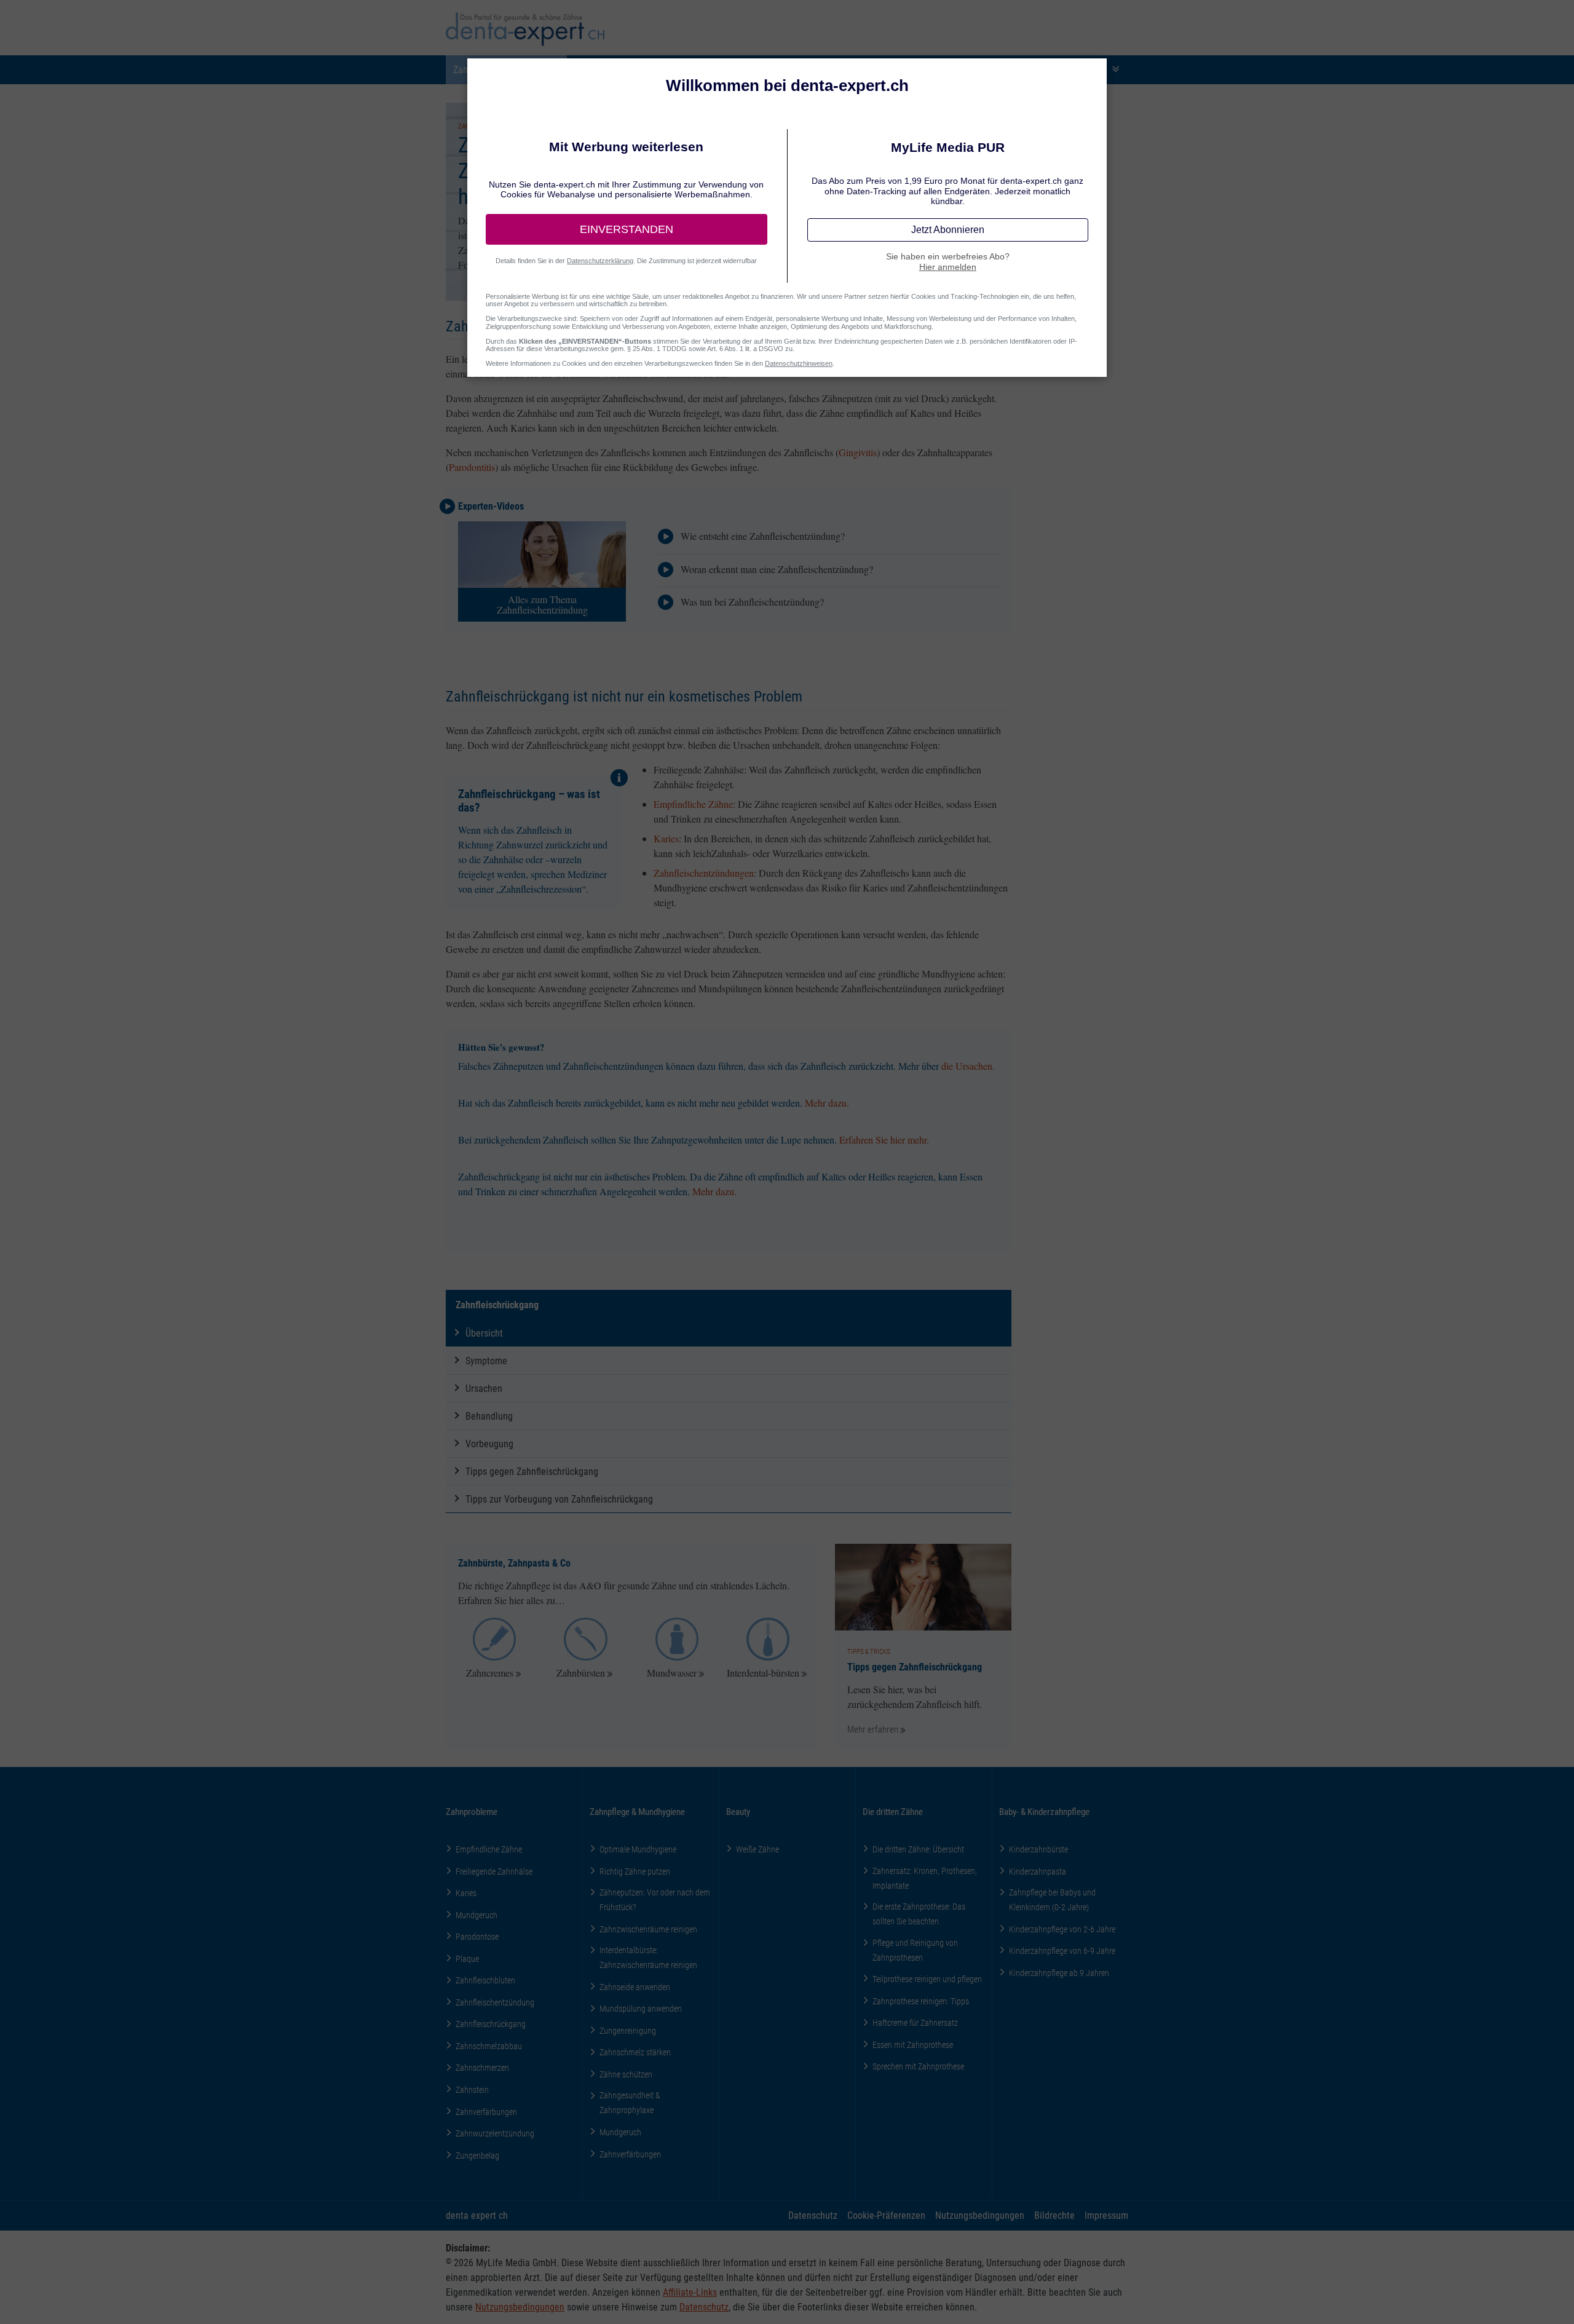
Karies (666, 838)
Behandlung (489, 1416)
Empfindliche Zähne (693, 804)
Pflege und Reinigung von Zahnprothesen (915, 1950)
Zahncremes (490, 1673)
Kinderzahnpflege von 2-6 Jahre (1062, 1929)
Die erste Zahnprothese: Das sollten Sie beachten (919, 1914)
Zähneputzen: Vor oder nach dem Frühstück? (655, 1899)
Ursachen (484, 1388)
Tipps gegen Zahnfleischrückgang (532, 1471)
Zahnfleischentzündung (495, 2002)
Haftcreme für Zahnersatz (915, 2022)
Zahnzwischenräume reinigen (648, 1929)
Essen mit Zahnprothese (913, 2045)
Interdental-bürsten (763, 1673)
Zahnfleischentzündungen (704, 873)
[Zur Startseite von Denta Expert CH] (525, 29)
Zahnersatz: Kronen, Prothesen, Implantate (925, 1878)
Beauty (738, 1811)
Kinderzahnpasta (1038, 1871)
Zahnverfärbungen (486, 2112)
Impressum (1106, 2215)
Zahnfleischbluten (485, 1980)
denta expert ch (477, 2215)
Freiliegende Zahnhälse (494, 1871)
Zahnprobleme (472, 1811)
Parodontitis (472, 467)
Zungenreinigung (628, 2030)
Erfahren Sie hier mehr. (884, 1140)
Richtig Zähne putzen (635, 1871)
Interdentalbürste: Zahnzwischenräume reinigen (648, 1957)
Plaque (467, 1958)
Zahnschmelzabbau (489, 2046)
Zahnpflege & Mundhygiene (637, 1811)
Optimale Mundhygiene (638, 1849)
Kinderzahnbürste (1038, 1849)
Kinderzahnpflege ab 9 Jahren (1059, 1973)
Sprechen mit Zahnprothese (918, 2066)
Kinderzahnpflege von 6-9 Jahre (1062, 1950)
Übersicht (484, 1333)
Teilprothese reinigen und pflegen (927, 1979)
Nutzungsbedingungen (980, 2215)
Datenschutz (813, 2215)
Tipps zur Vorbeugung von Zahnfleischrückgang (559, 1499)
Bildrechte (1054, 2215)
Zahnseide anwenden (635, 1987)
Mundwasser (672, 1673)
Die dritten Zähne (893, 1811)
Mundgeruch (477, 1915)
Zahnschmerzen (482, 2067)
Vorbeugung (489, 1443)
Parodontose (477, 1936)
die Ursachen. (968, 1066)
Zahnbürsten (581, 1673)
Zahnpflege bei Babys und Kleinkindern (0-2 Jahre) (1052, 1899)
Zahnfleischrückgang (497, 1304)
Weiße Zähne (757, 1849)
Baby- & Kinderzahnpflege (1044, 1811)
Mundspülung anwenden (641, 2008)
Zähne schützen (626, 2074)
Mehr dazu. (827, 1103)
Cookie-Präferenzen (886, 2215)
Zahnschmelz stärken (635, 2052)
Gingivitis (858, 452)
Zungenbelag (477, 2155)
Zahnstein (472, 2089)
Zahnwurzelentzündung (495, 2133)
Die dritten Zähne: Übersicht (918, 1849)
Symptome (486, 1360)
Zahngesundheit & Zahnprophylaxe (630, 2102)
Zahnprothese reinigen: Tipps (921, 2001)
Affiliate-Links (690, 2292)
